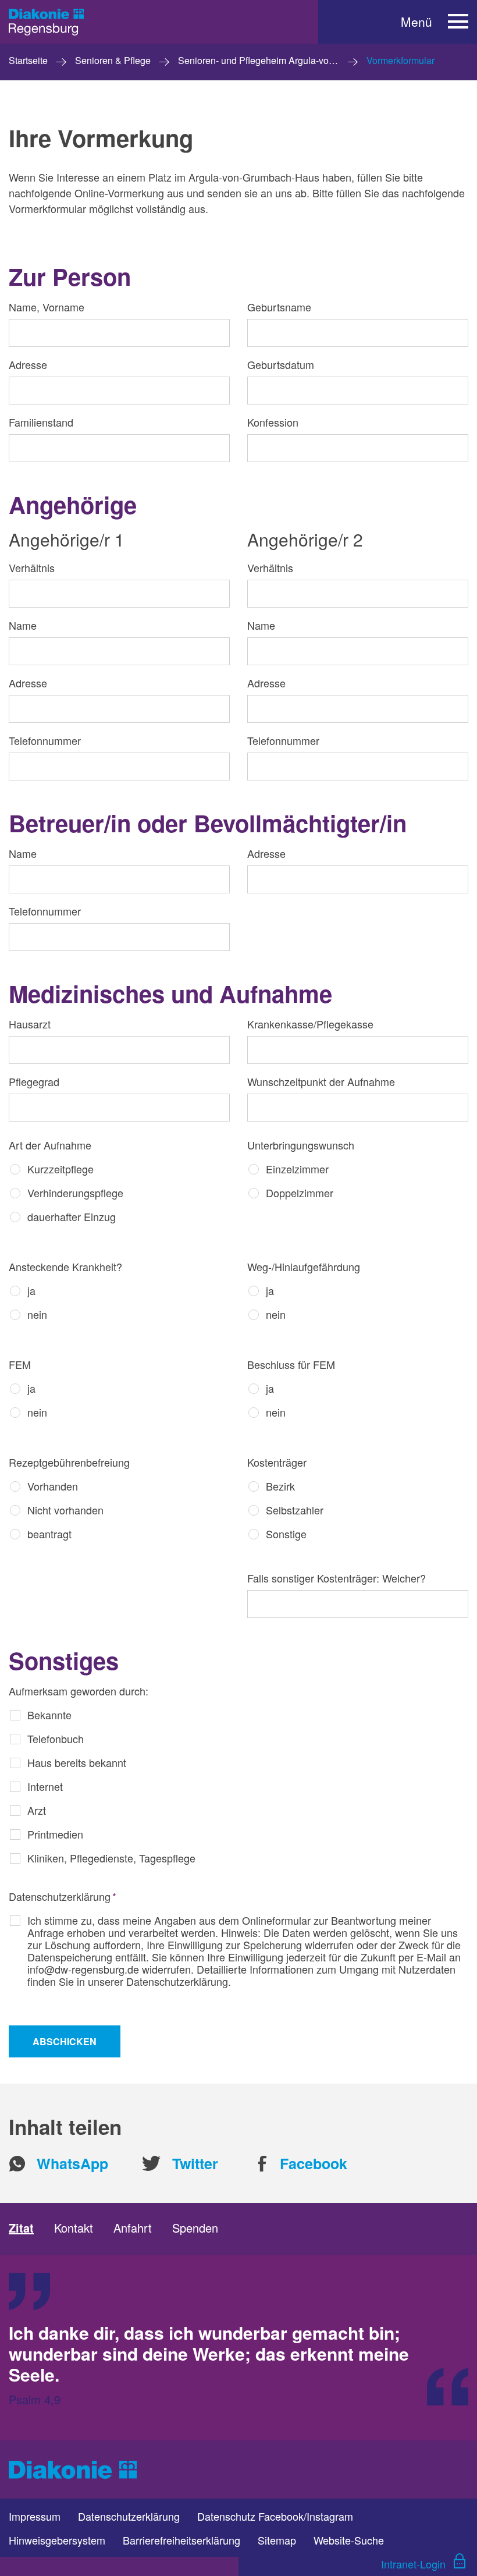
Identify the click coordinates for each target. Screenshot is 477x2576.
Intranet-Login (413, 2564)
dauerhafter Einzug (72, 1216)
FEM (20, 1365)
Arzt (37, 1810)
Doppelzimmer (300, 1193)
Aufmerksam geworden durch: (79, 1691)
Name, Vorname (47, 307)
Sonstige (286, 1534)
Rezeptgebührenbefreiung (69, 1462)
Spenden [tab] (195, 2228)
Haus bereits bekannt (77, 1762)
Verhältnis (32, 567)
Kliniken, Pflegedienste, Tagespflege (111, 1858)
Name (23, 625)
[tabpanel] (238, 2348)
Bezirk (280, 1486)
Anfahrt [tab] (133, 2228)
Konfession (273, 422)
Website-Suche (349, 2540)
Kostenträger (277, 1462)
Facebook (314, 2164)
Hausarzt (30, 1024)
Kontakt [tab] (74, 2228)
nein (37, 1314)
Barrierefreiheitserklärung (181, 2540)
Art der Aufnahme (50, 1145)
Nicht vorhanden (65, 1510)
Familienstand (41, 422)
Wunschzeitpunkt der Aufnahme (321, 1082)
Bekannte (49, 1715)
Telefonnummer (45, 741)
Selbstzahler (295, 1510)
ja (31, 1290)
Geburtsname (279, 307)
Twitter (195, 2164)
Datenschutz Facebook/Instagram (275, 2516)
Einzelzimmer (297, 1169)
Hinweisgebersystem (57, 2540)
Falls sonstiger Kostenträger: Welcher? (337, 1578)
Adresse (28, 365)
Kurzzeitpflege (60, 1169)
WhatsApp (72, 2164)
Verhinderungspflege (75, 1193)
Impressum (35, 2516)
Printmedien (55, 1834)
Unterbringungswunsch (301, 1145)
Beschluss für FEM (291, 1365)
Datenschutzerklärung (63, 1896)
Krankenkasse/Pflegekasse (310, 1024)
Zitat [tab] (21, 2228)
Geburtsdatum (281, 365)
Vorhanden (53, 1486)
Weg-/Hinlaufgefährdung (304, 1267)
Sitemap (277, 2540)
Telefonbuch (56, 1738)
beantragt (49, 1534)
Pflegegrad (34, 1082)
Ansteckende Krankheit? (65, 1267)
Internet (45, 1786)
